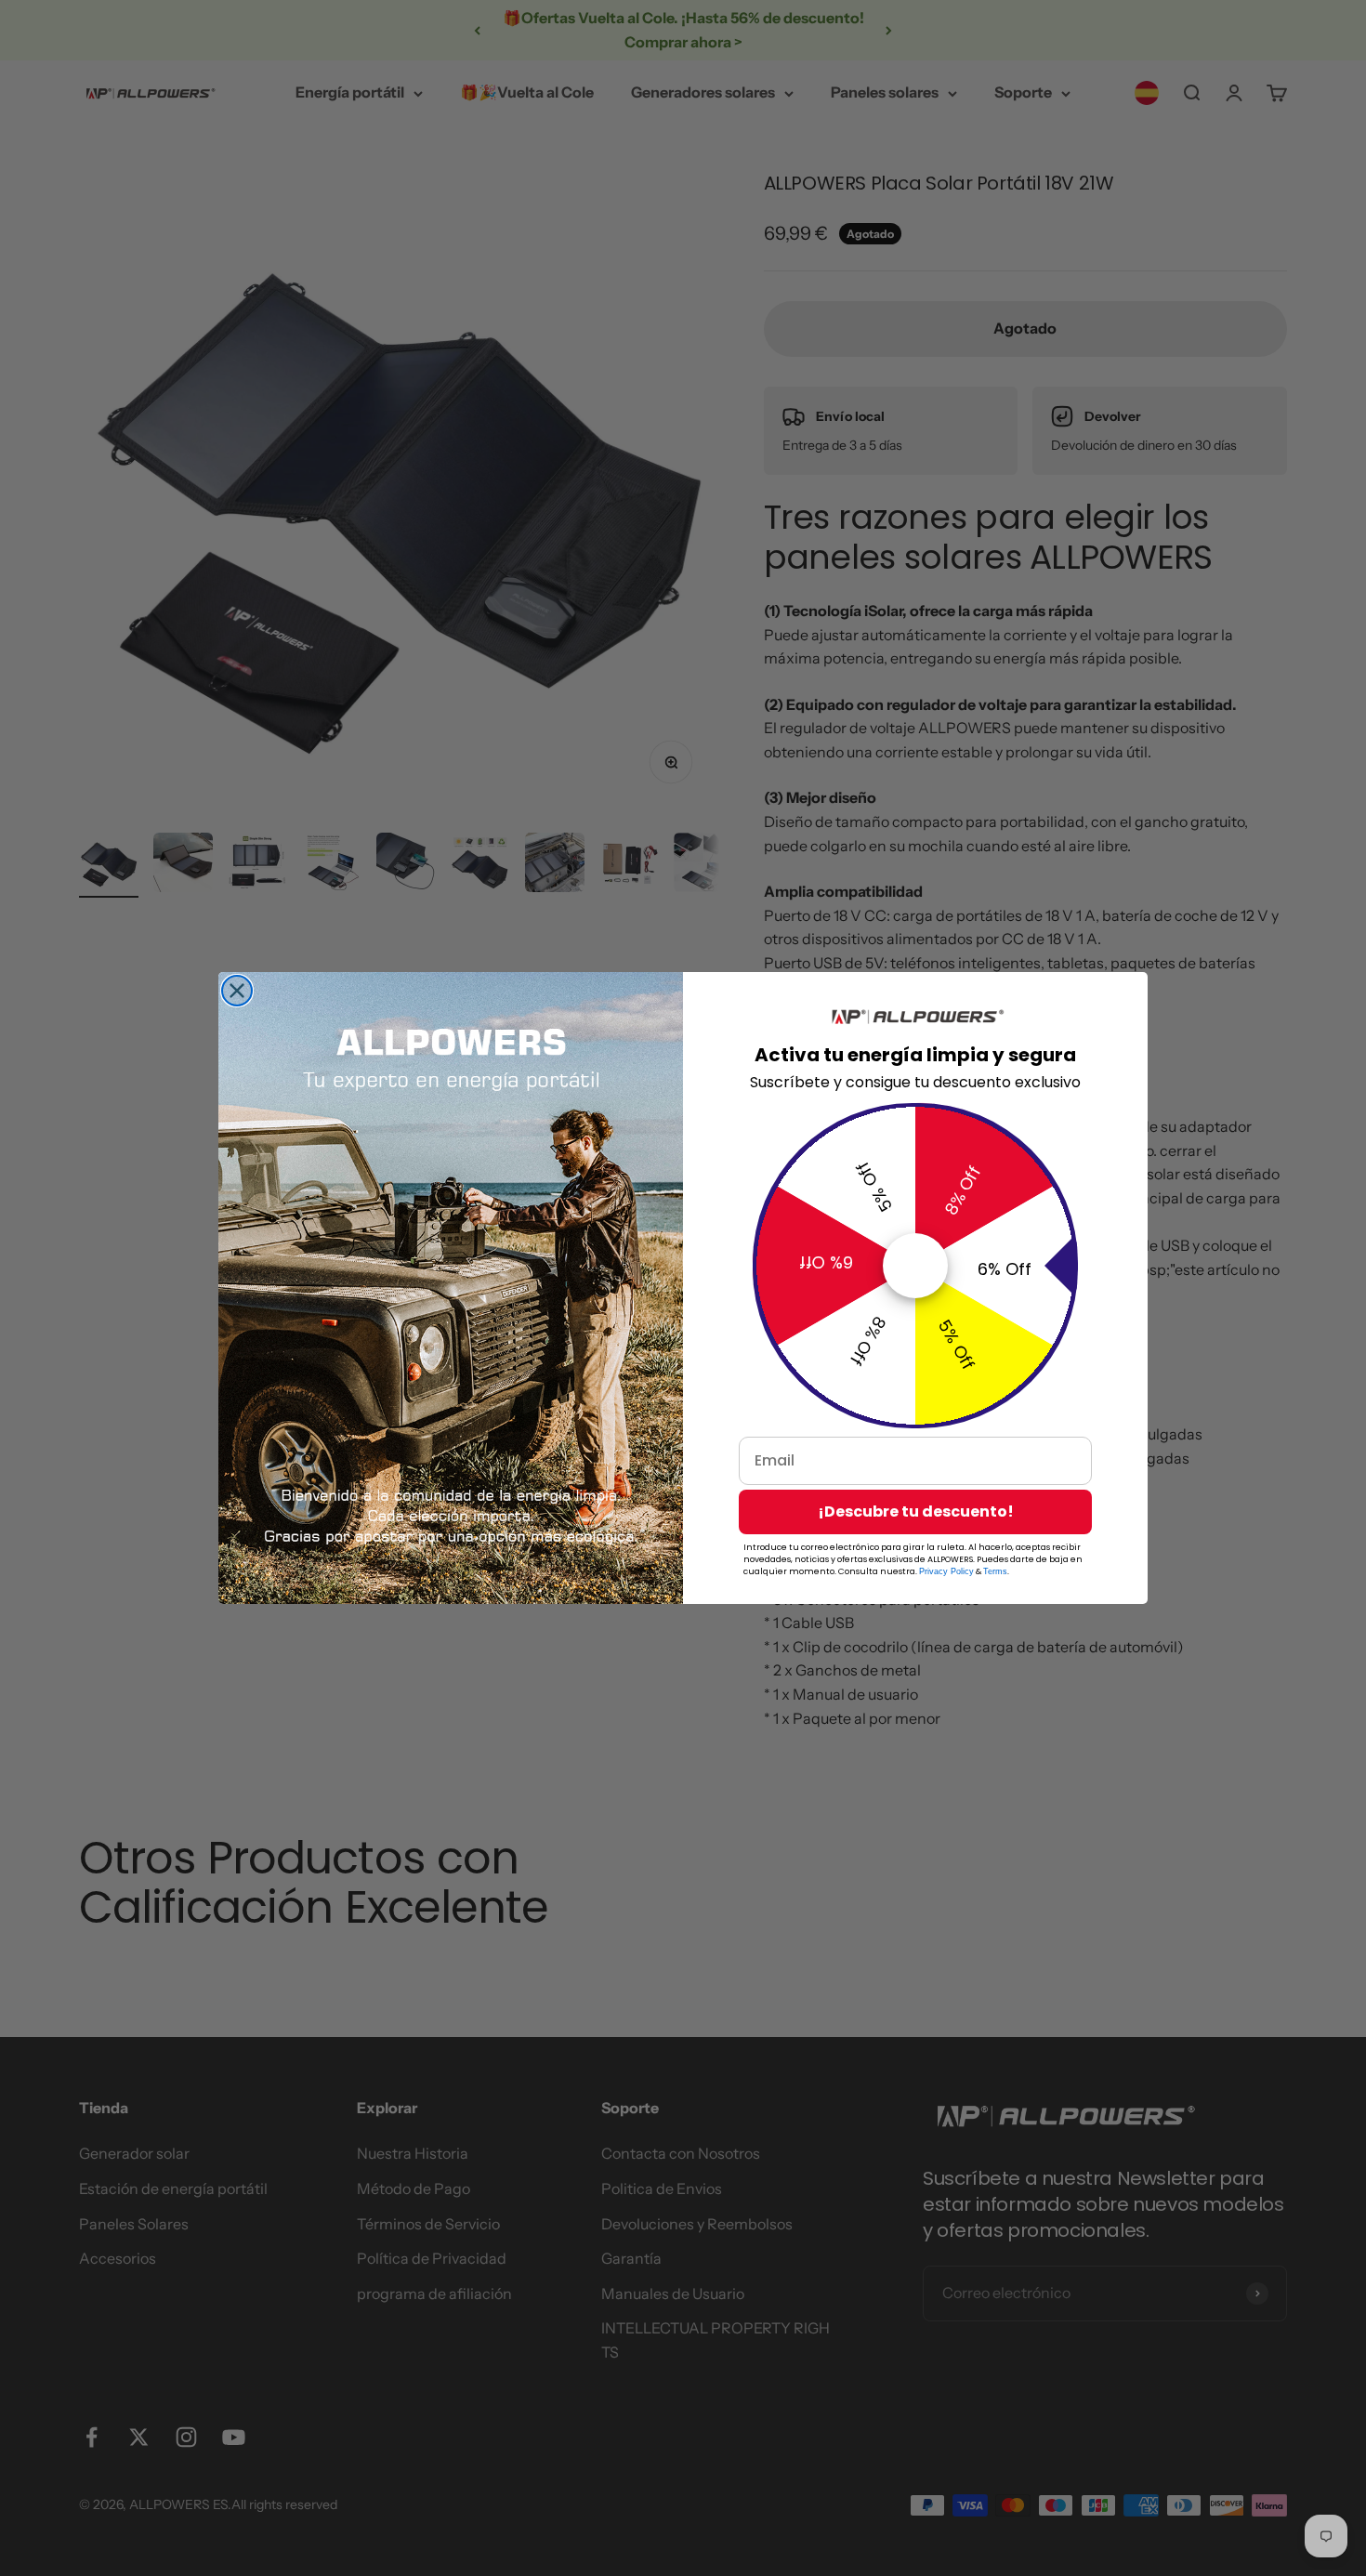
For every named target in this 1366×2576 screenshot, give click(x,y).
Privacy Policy (946, 1571)
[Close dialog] (237, 991)
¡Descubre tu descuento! (916, 1511)
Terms (995, 1571)
